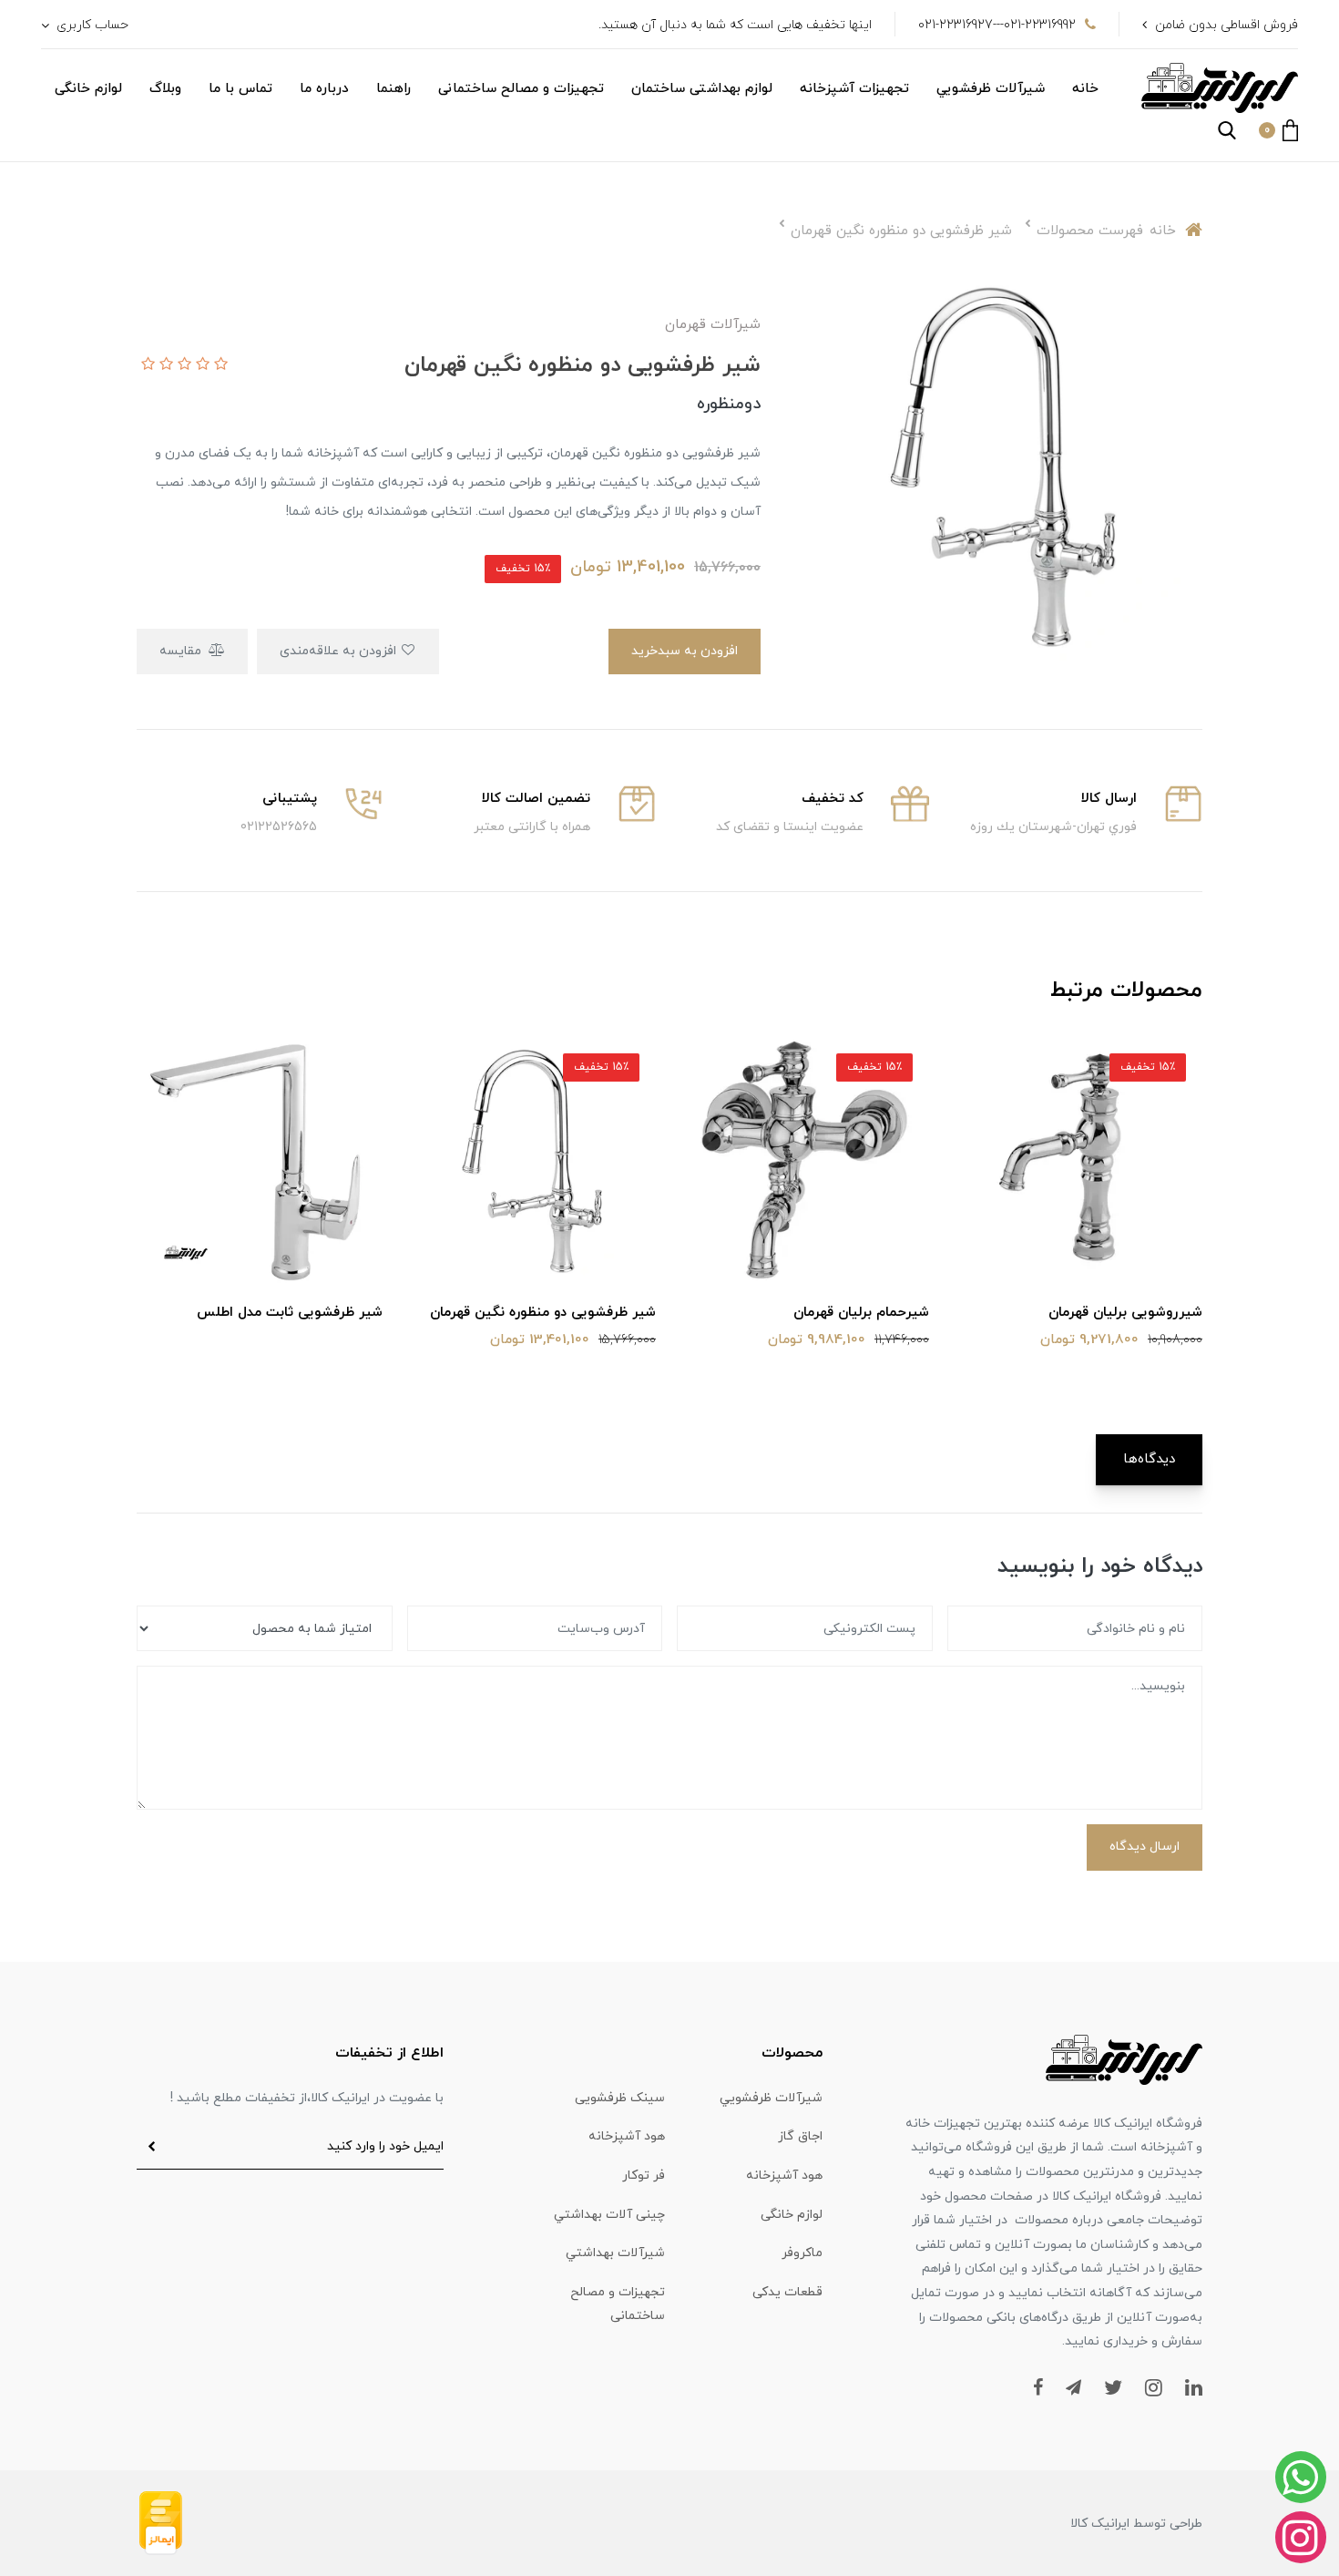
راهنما (394, 89)
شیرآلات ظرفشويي (991, 89)
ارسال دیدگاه (1145, 1847)
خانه (1085, 89)
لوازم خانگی (88, 89)
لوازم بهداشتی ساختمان (702, 89)
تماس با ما (240, 89)
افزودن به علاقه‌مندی (340, 651)
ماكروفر (802, 2253)
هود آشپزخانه (627, 2136)
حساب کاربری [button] (91, 25)
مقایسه (182, 651)
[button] (1278, 130)
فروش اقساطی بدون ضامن (1227, 25)
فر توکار (644, 2176)
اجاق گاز (800, 2136)
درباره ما (324, 89)
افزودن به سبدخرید (685, 651)
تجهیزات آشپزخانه (854, 89)
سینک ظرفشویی (620, 2098)
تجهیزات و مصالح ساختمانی (521, 89)
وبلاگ (165, 89)
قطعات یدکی (787, 2292)
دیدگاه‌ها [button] (1149, 1459)
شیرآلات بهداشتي (615, 2253)
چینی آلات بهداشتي (609, 2215)
